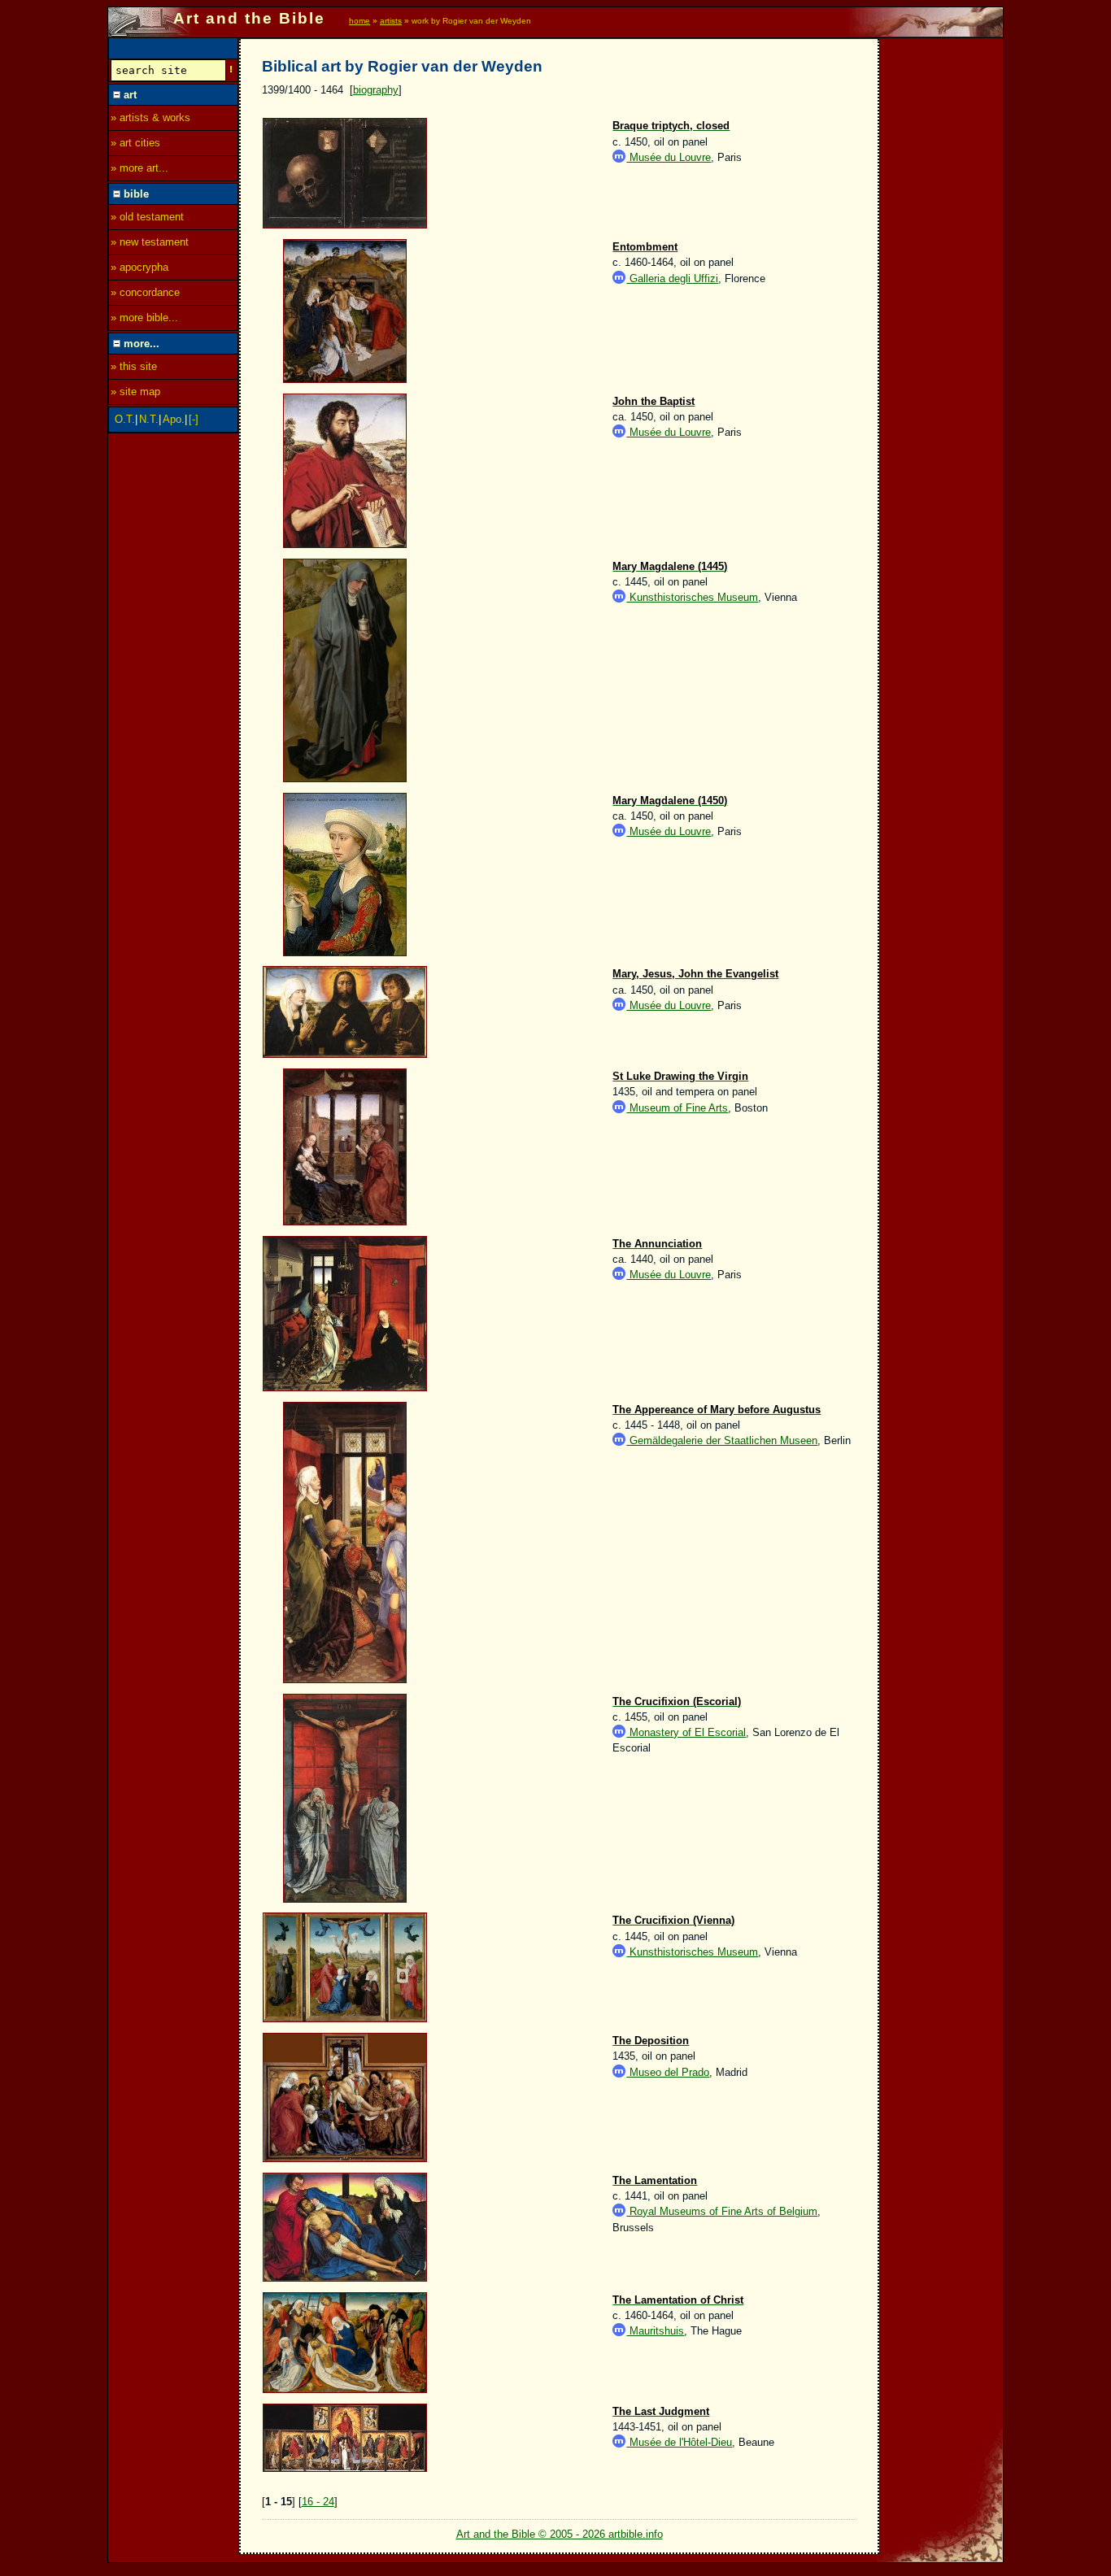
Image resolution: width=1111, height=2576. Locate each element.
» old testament (147, 217)
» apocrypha (139, 267)
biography (376, 90)
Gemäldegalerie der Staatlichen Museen (722, 1440)
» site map (135, 392)
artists (391, 21)
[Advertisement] (942, 282)
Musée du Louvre (669, 157)
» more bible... (144, 318)
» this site (134, 366)
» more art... (139, 168)
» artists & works (150, 117)
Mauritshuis (655, 2331)
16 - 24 (318, 2502)
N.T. (149, 419)
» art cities (135, 143)
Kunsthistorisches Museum (692, 597)
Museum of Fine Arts (677, 1108)
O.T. (125, 419)
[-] (194, 419)
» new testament (150, 242)
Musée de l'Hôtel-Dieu (679, 2442)
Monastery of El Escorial (686, 1732)
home (359, 21)
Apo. (174, 419)
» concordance (145, 292)
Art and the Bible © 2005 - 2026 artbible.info (560, 2534)
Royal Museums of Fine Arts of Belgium (722, 2211)
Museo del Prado (668, 2072)
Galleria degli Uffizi (672, 278)
